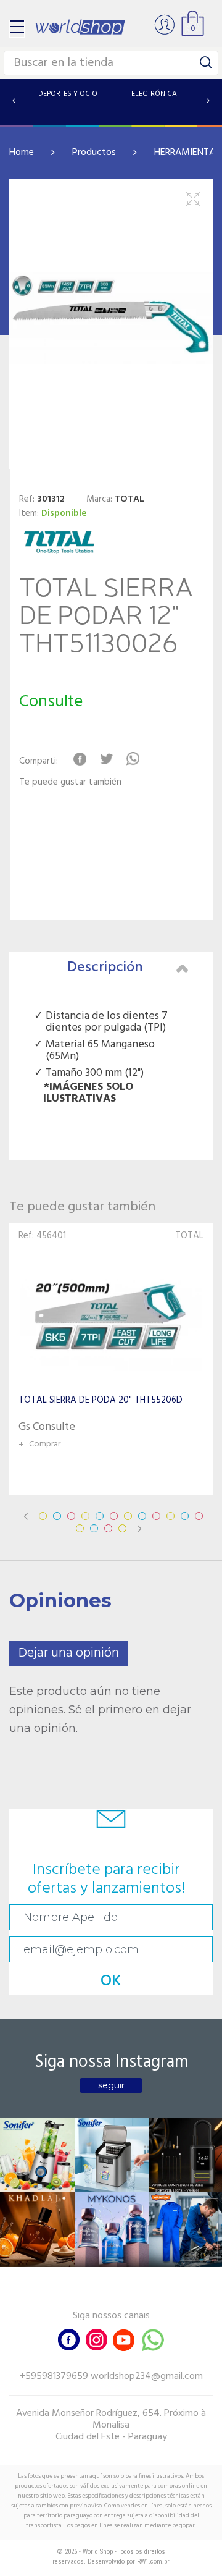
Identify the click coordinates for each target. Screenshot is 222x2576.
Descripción (105, 968)
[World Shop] (80, 27)
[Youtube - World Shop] (123, 2339)
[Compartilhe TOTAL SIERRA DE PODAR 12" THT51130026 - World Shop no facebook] (80, 759)
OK (111, 1981)
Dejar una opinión (69, 1653)
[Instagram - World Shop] (96, 2339)
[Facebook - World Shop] (69, 2339)
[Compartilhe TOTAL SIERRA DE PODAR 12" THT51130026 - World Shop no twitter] (106, 759)
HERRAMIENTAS (187, 153)
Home (22, 153)
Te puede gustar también (70, 783)
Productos (94, 153)
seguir (111, 2085)
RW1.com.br (153, 2561)
